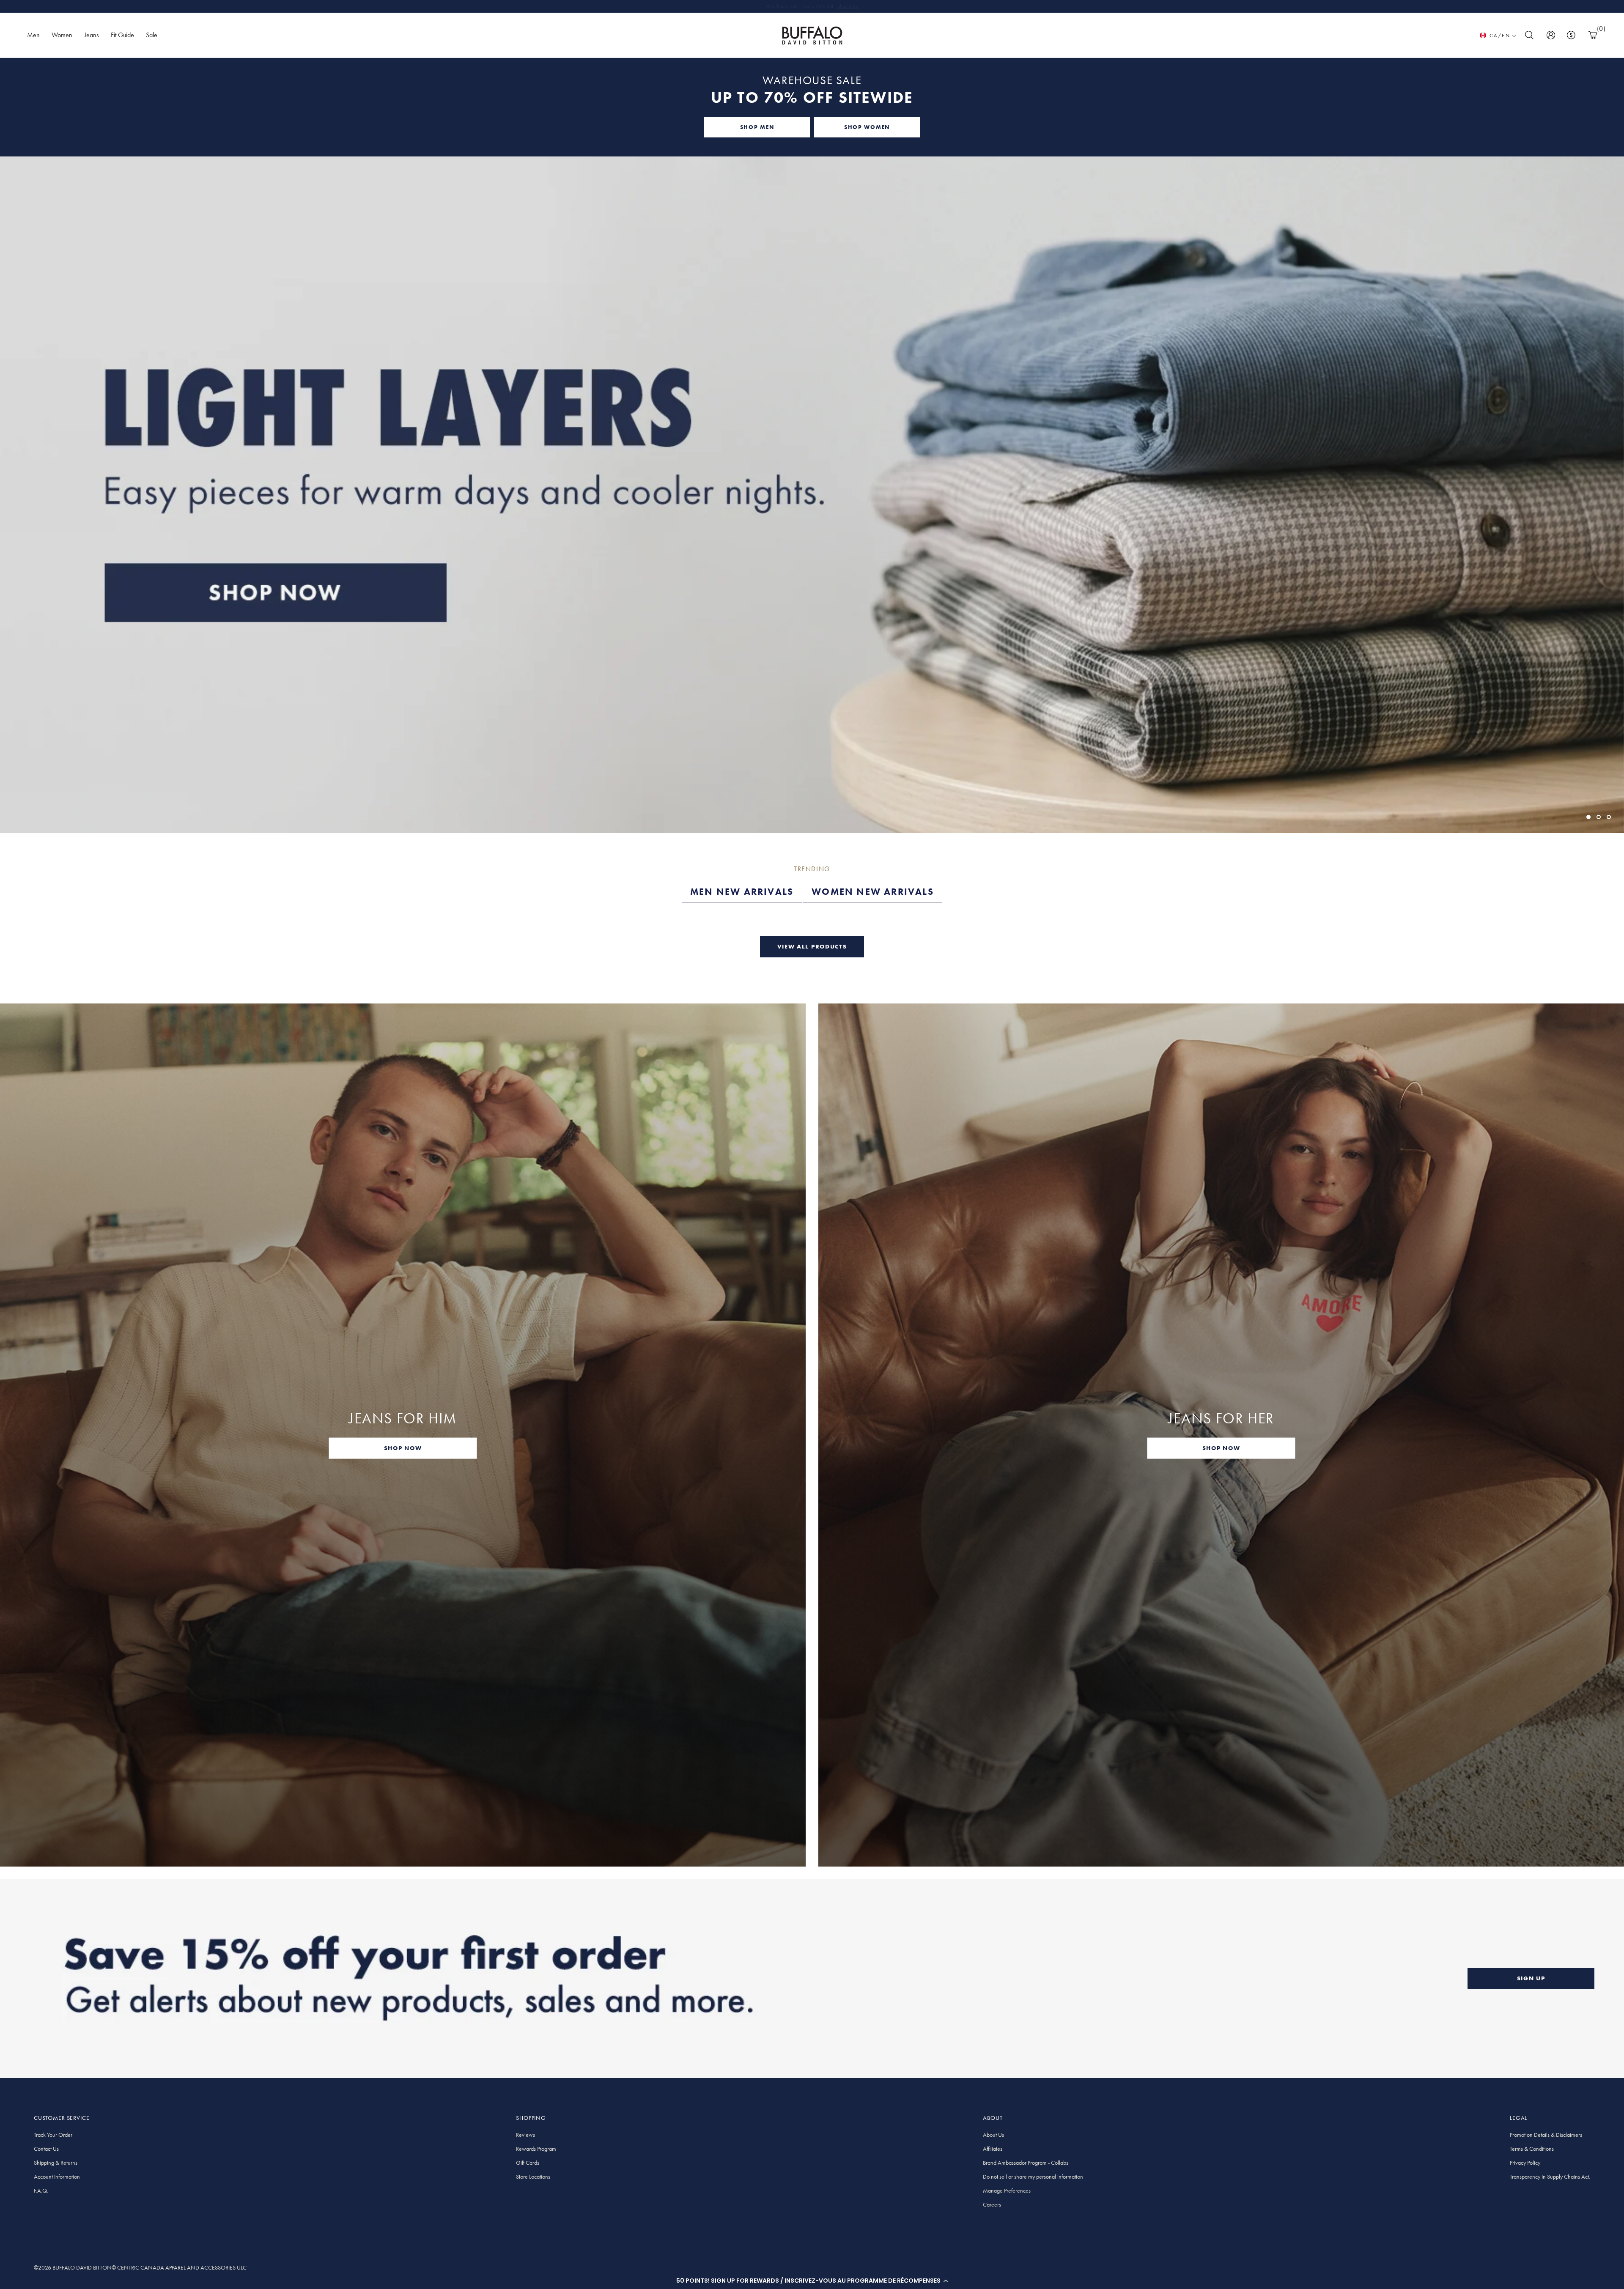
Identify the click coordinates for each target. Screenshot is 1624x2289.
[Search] (1529, 35)
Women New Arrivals (873, 892)
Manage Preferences (1007, 2190)
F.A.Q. (41, 2190)
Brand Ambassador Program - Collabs (1026, 2163)
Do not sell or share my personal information (1033, 2177)
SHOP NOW (403, 1448)
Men (33, 35)
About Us (993, 2135)
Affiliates (993, 2149)
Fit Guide (122, 35)
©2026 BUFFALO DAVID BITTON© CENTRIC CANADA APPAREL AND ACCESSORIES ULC (140, 2267)
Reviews (525, 2135)
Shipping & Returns (56, 2163)
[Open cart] (1593, 35)
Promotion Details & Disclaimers (1546, 2135)
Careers (992, 2204)
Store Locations (533, 2177)
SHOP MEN (757, 127)
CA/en (1500, 36)
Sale (152, 35)
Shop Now (848, 6)
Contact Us (46, 2149)
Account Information (57, 2177)
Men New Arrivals (742, 892)
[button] (812, 2281)
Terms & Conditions (1532, 2149)
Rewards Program (536, 2149)
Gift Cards (528, 2163)
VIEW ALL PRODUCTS (812, 946)
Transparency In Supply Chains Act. (1550, 2177)
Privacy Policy (1525, 2163)
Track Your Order (53, 2135)
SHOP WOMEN (867, 127)
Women (62, 35)
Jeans (92, 35)
